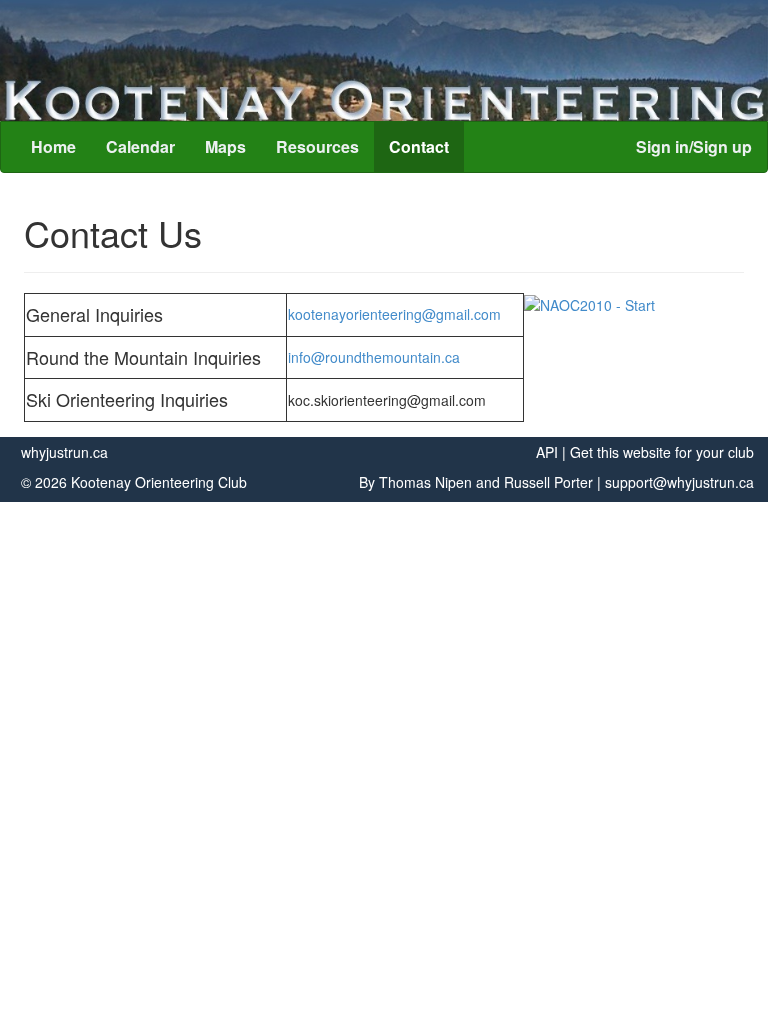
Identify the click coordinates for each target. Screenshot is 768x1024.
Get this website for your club (662, 452)
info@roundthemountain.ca (374, 357)
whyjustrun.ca (64, 452)
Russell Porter (548, 482)
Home (53, 146)
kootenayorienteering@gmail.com (394, 314)
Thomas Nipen (425, 482)
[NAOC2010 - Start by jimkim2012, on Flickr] (589, 303)
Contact (419, 146)
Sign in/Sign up (694, 146)
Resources (317, 146)
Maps (225, 146)
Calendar (140, 146)
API (547, 452)
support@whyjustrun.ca (679, 482)
